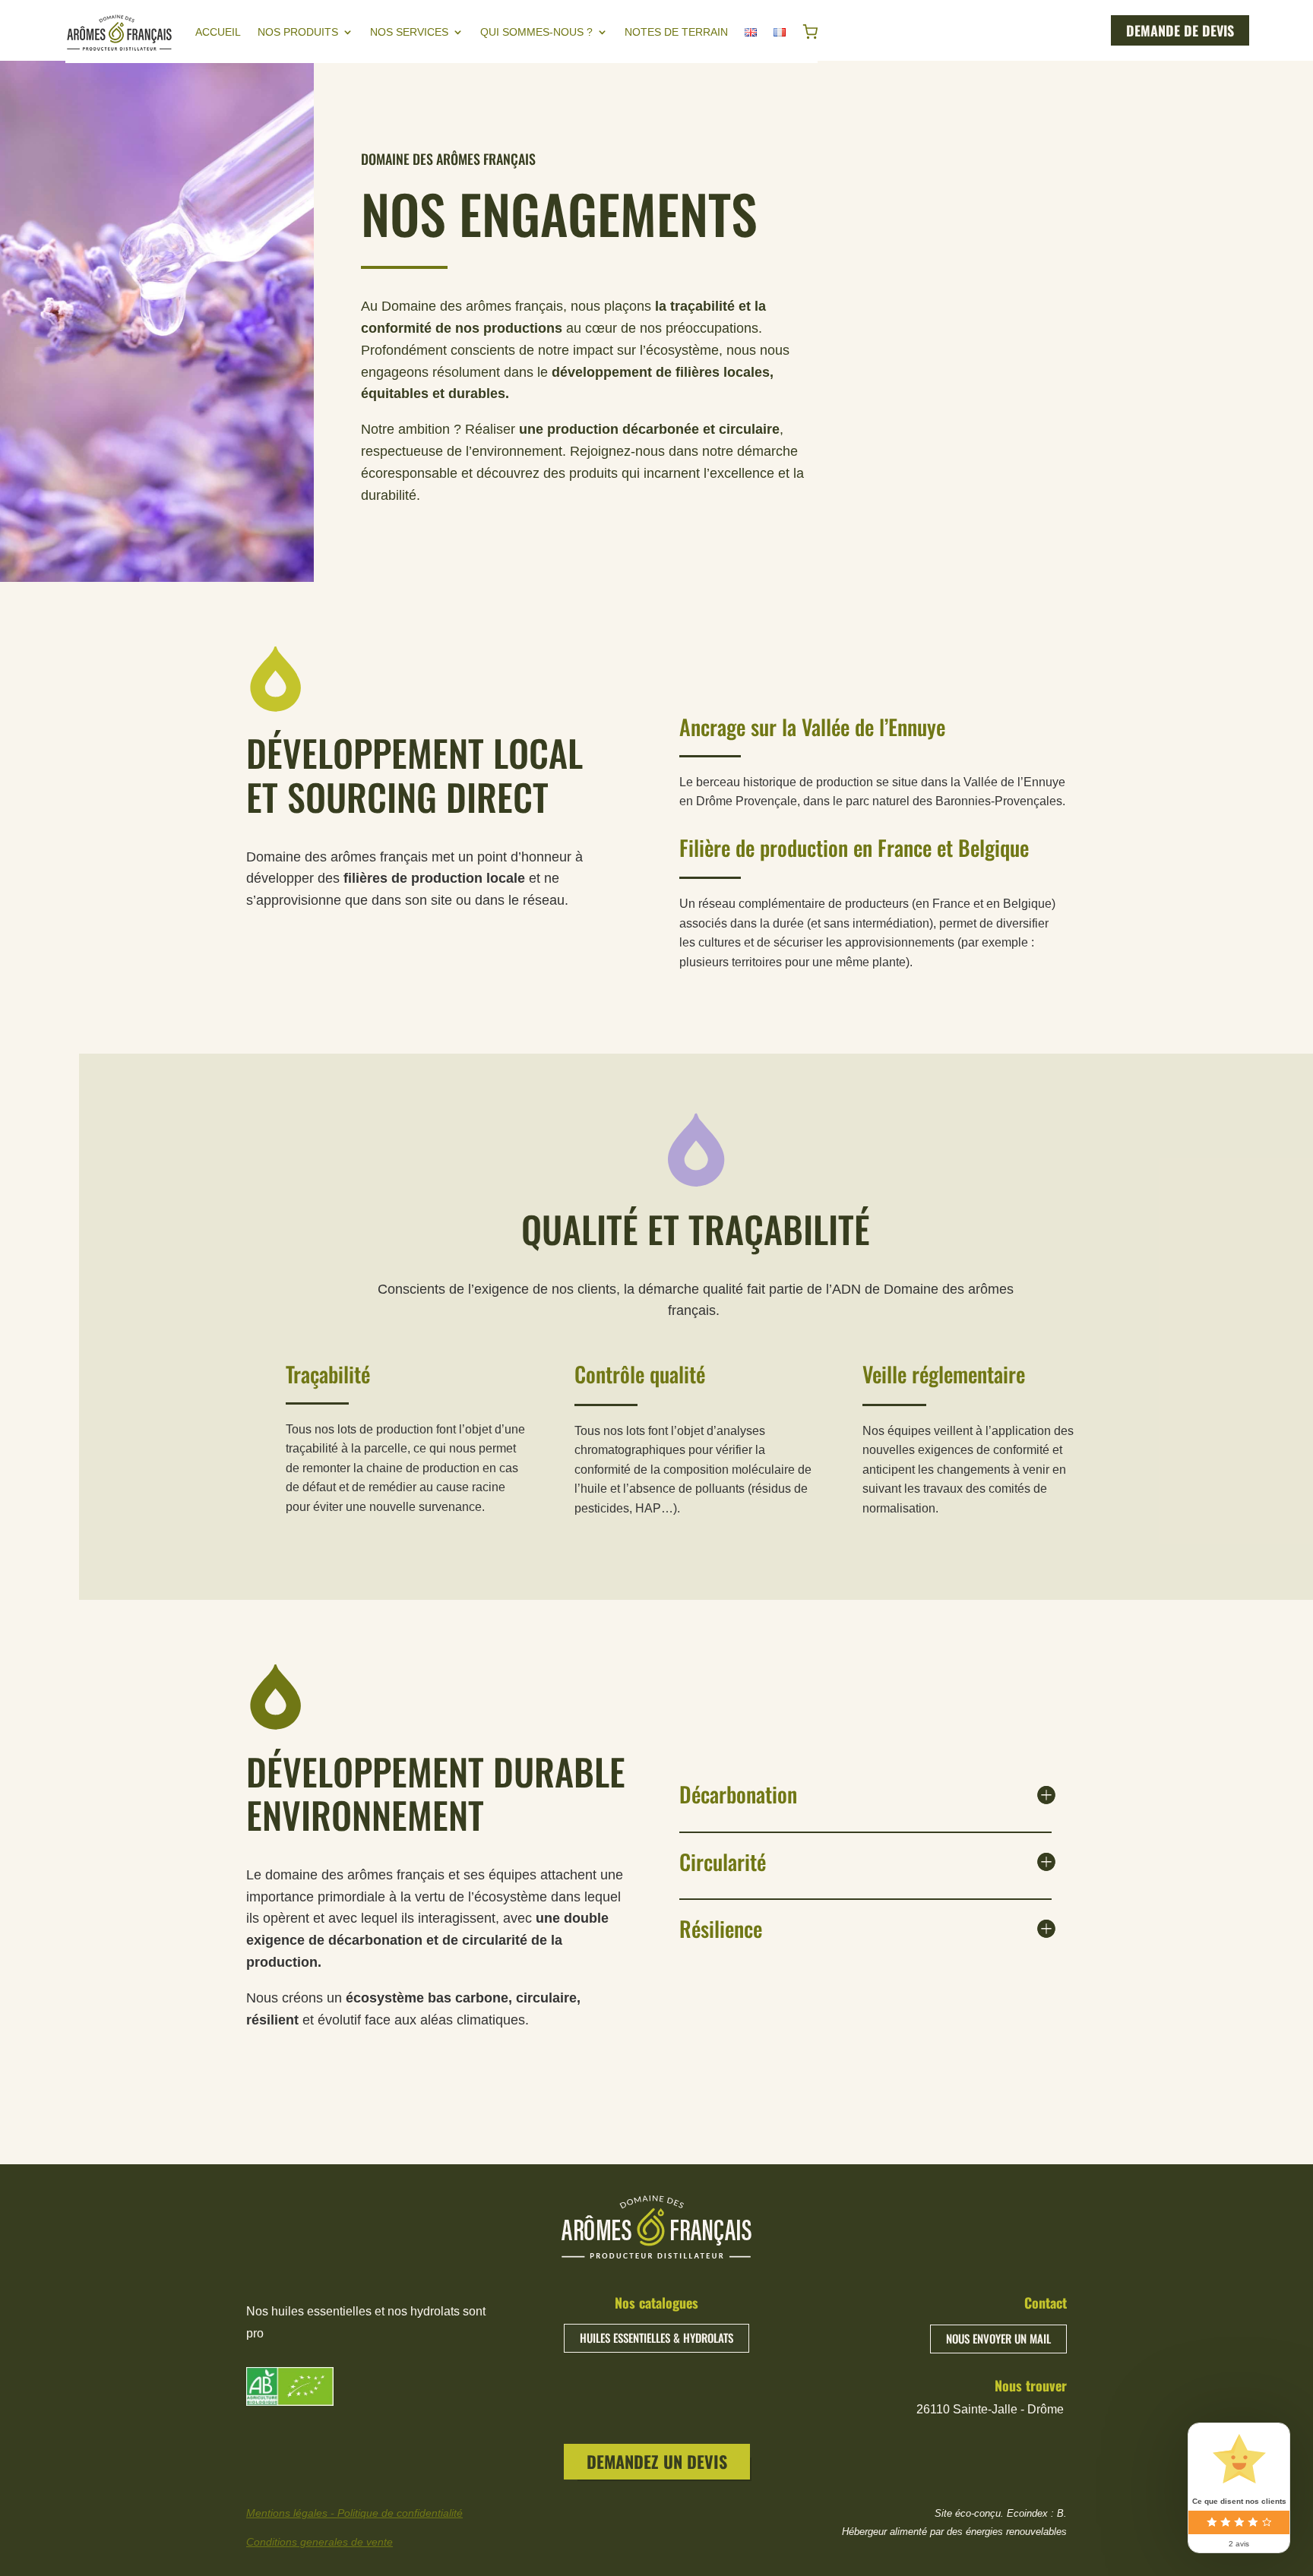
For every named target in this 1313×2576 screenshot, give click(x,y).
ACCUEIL (218, 32)
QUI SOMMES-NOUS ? (536, 32)
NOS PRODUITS (298, 32)
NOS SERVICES (409, 32)
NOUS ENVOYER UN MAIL (998, 2338)
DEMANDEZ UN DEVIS (657, 2461)
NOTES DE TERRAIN (676, 32)
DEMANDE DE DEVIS (1180, 30)
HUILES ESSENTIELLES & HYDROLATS (656, 2337)
